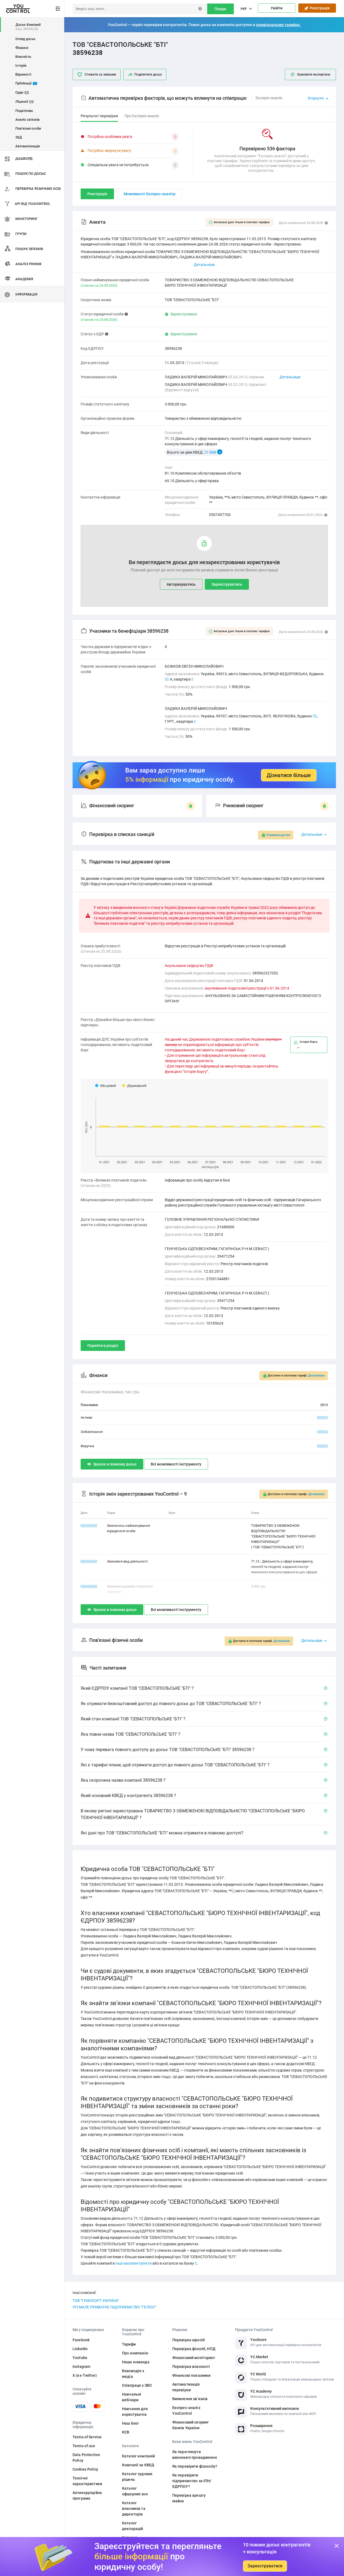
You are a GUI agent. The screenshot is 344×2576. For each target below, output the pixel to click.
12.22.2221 (89, 1526)
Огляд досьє (25, 39)
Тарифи (129, 2344)
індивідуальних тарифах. (278, 25)
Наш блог (130, 2423)
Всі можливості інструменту (176, 1464)
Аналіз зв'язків (27, 120)
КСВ (126, 2432)
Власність (23, 57)
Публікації (26, 83)
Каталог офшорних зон (135, 2491)
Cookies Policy (85, 2469)
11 (315, 716)
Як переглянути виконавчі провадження (195, 2455)
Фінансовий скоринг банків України (191, 2425)
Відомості (23, 74)
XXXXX (322, 1417)
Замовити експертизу (314, 74)
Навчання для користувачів (135, 2412)
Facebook (81, 2340)
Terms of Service (87, 2437)
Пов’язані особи (28, 128)
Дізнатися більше (289, 775)
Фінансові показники (191, 2375)
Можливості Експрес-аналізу (150, 194)
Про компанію (135, 2353)
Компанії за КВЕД (138, 2465)
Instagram (81, 2367)
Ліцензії (24, 102)
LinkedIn (80, 2349)
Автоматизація (28, 146)
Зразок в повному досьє (115, 1464)
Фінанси (22, 48)
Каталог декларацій (132, 2526)
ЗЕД (19, 137)
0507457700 (220, 515)
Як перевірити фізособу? (195, 2466)
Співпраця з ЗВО (137, 2385)
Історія (21, 65)
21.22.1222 (89, 1561)
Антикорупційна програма (87, 2495)
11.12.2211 (89, 1586)
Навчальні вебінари (132, 2397)
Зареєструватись (227, 584)
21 (167, 679)
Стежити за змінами (100, 74)
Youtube (80, 2358)
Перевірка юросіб (189, 2340)
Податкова (24, 111)
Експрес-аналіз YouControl (186, 2410)
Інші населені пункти (134, 2263)
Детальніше (290, 377)
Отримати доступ (278, 835)
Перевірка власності (191, 2367)
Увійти (277, 8)
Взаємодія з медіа (133, 2374)
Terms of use (84, 2446)
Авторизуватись (181, 584)
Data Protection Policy (86, 2458)
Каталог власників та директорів (134, 2509)
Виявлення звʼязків (190, 2399)
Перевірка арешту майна (189, 2498)
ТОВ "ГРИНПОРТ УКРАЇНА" (96, 2301)
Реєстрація (319, 8)
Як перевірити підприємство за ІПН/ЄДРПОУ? (192, 2481)
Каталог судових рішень (137, 2477)
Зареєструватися (265, 2566)
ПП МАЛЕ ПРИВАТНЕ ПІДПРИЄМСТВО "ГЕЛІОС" (114, 2307)
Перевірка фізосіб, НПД (194, 2349)
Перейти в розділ (103, 1346)
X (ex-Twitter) (85, 2375)
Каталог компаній (138, 2456)
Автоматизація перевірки (186, 2387)
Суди (21, 92)
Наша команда (136, 2362)
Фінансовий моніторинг (194, 2358)
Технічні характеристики (87, 2481)
